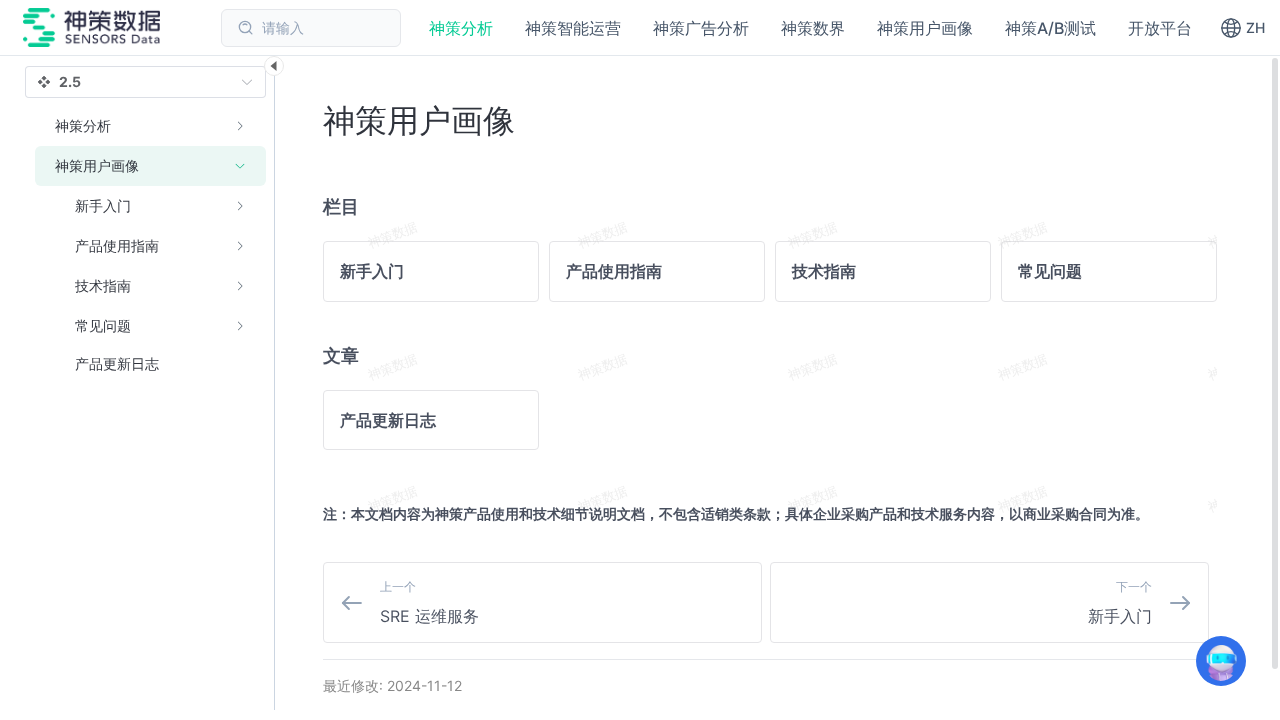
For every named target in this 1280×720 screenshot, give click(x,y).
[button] (1242, 28)
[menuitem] (150, 126)
